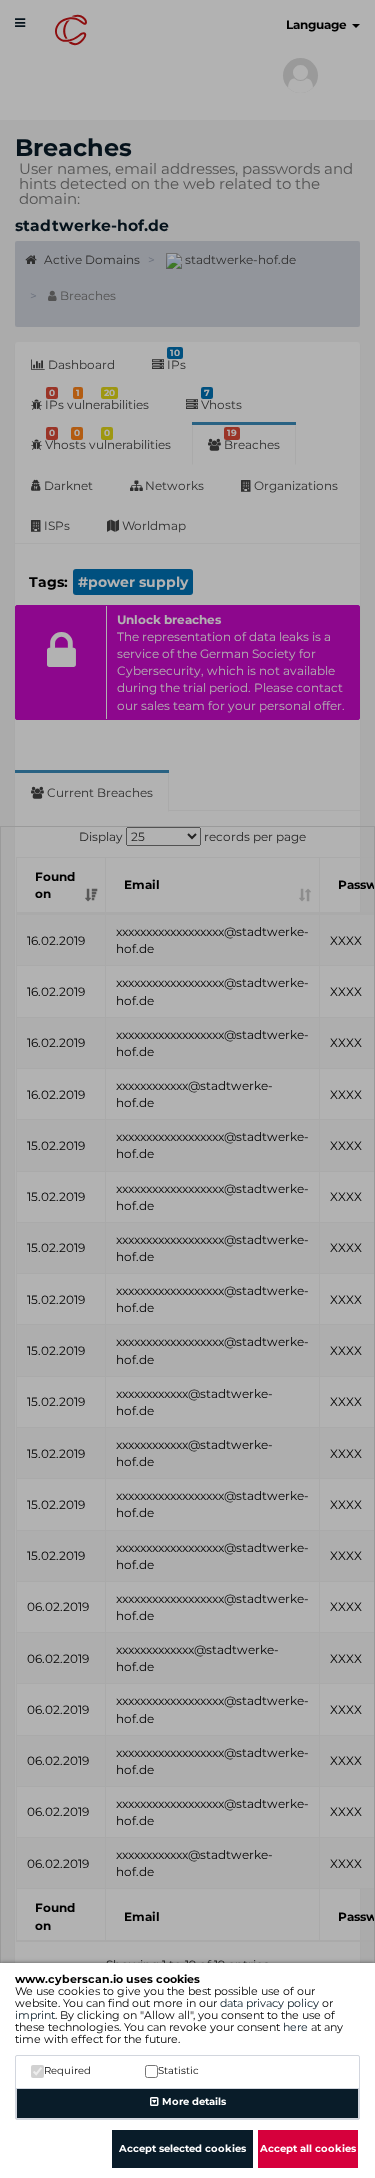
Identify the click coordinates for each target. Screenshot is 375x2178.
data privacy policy (269, 2003)
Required (67, 2070)
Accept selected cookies (182, 2148)
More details (192, 2101)
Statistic (178, 2070)
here (295, 2027)
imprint (35, 2015)
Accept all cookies (308, 2148)
